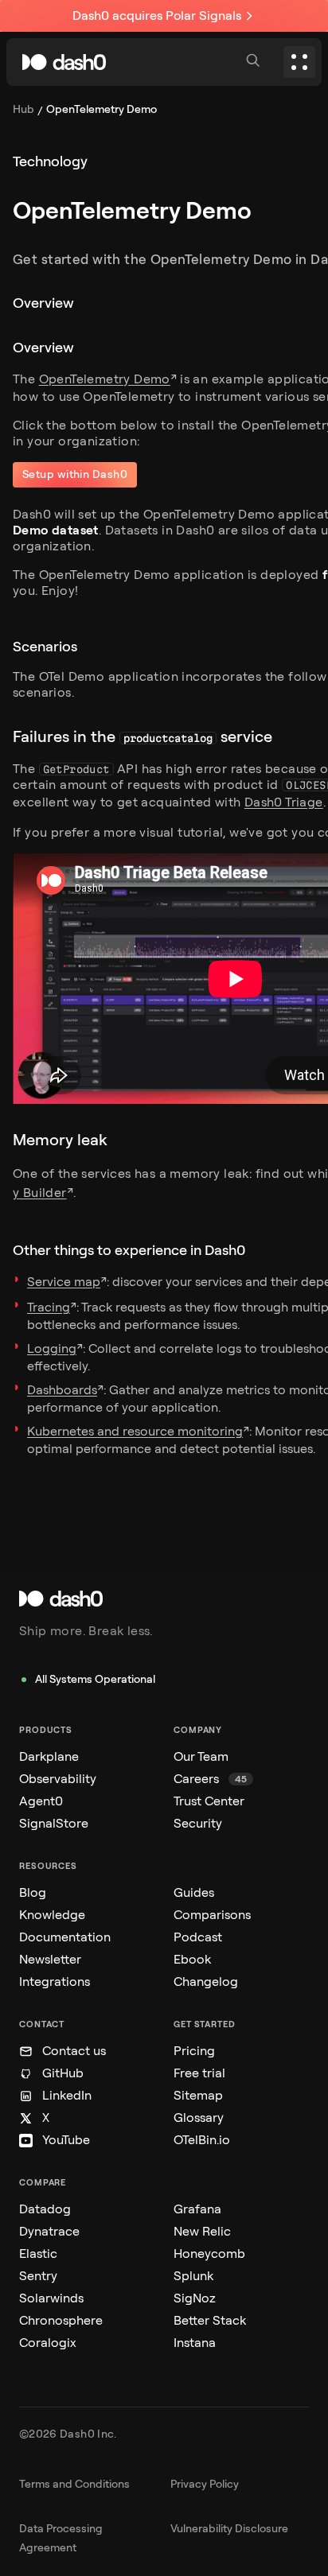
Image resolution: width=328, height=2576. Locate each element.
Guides (194, 1892)
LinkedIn (67, 2095)
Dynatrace (49, 2231)
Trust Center (209, 1801)
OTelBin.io (202, 2140)
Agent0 (41, 1801)
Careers (210, 1779)
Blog (33, 1892)
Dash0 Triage (284, 802)
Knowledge (52, 1915)
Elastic (38, 2254)
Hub (23, 109)
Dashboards (62, 1390)
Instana (195, 2343)
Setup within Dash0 (75, 474)
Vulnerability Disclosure (229, 2529)
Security (198, 1823)
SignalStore (54, 1823)
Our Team (201, 1756)
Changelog (206, 1982)
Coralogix (48, 2343)
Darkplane (49, 1756)
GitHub (63, 2073)
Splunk (193, 2276)
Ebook (192, 1959)
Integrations (55, 1982)
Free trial (199, 2073)
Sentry (38, 2276)
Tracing (49, 1307)
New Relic (202, 2231)
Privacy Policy (205, 2484)
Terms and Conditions (74, 2484)
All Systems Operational (95, 1679)
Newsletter (50, 1959)
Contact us (74, 2051)
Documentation (65, 1937)
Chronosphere (61, 2320)
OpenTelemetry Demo (105, 379)
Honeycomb (209, 2254)
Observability (58, 1779)
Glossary (199, 2118)
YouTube (66, 2140)
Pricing (194, 2051)
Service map (64, 1282)
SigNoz (195, 2298)
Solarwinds (51, 2298)
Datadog (45, 2209)
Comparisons (212, 1915)
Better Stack (210, 2320)
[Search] (255, 62)
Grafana (197, 2209)
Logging (52, 1348)
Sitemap (198, 2095)
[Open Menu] (299, 62)
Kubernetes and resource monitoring (135, 1431)
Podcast (198, 1937)
